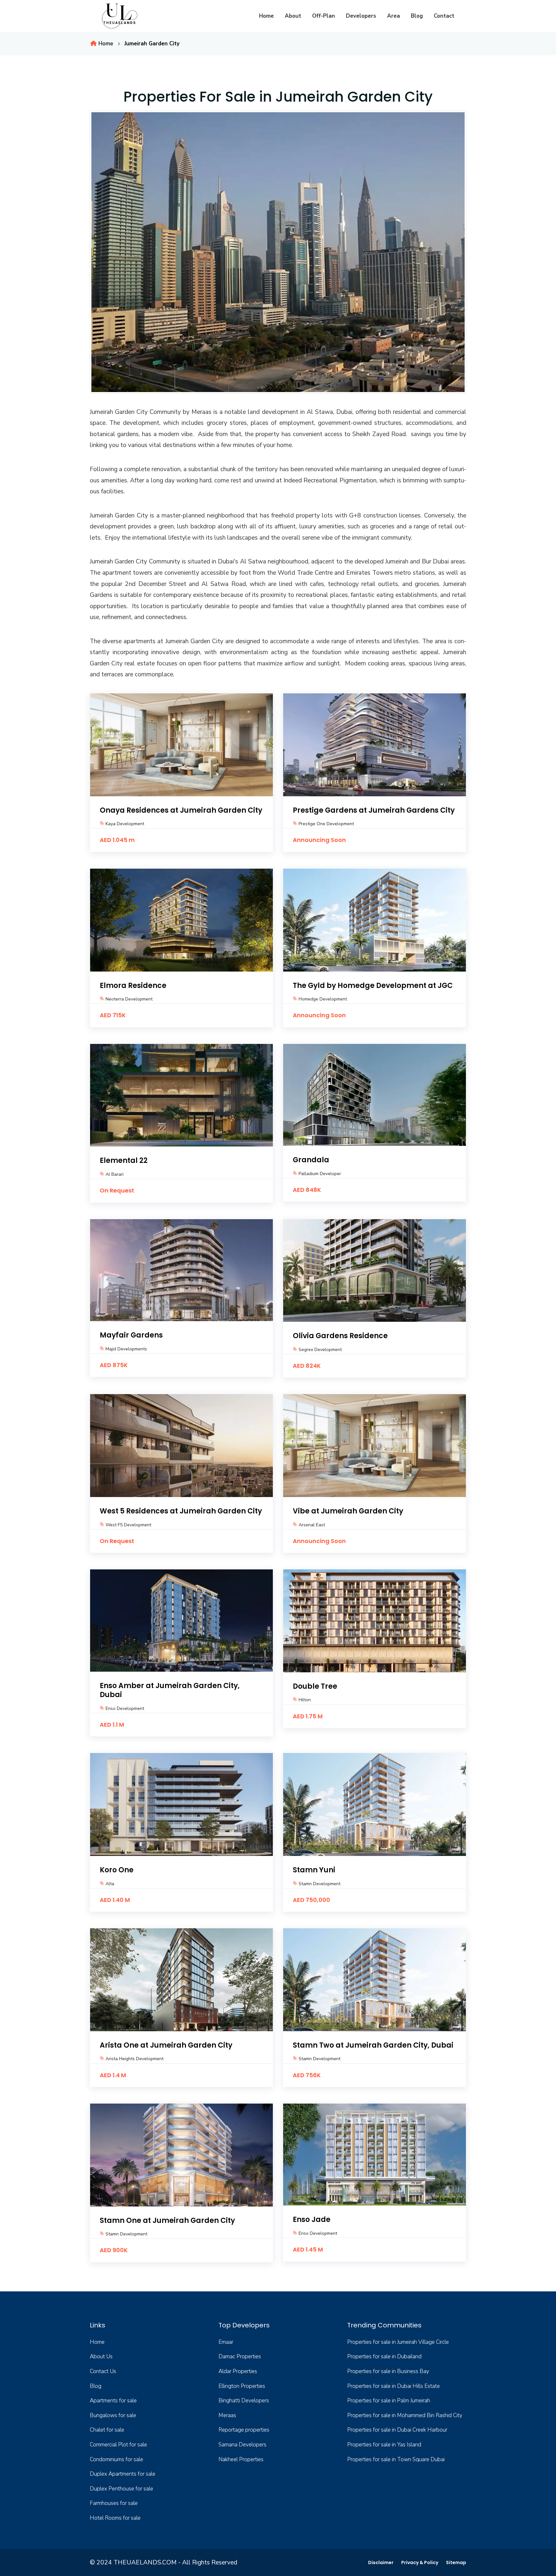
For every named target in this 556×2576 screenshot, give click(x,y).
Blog (417, 16)
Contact (444, 16)
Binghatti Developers (244, 2401)
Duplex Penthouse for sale (121, 2489)
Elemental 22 (124, 1160)
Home (266, 16)
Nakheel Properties (241, 2459)
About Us (101, 2357)
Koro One (117, 1870)
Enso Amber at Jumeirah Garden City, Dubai (170, 1690)
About (293, 16)
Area (394, 16)
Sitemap (456, 2562)
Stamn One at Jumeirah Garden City (167, 2220)
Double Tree (315, 1686)
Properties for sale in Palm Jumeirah (389, 2401)
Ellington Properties (242, 2386)
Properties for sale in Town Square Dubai (396, 2459)
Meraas (227, 2415)
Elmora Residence (133, 986)
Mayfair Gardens (131, 1335)
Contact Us (103, 2371)
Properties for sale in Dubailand (384, 2357)
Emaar (226, 2342)
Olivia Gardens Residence (340, 1336)
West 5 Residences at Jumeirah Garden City (181, 1511)
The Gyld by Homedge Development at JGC (373, 986)
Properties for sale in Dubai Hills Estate (394, 2386)
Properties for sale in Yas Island (384, 2445)
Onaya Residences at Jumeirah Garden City (181, 810)
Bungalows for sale (113, 2415)
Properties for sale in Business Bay (388, 2371)
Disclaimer (381, 2562)
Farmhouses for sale (114, 2503)
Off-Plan (324, 16)
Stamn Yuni (314, 1870)
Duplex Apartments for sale (123, 2474)
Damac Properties (240, 2357)
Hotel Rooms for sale (115, 2518)
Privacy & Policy (420, 2562)
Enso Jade (312, 2220)
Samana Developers (242, 2445)
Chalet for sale (107, 2430)
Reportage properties (244, 2430)
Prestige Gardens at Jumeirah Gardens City (374, 810)
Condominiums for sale (116, 2459)
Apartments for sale (113, 2401)
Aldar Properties (238, 2371)
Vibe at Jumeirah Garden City (348, 1511)
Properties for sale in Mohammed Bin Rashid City (405, 2415)
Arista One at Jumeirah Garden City (166, 2045)
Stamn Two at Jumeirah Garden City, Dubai (373, 2045)
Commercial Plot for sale (118, 2445)
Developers (361, 16)
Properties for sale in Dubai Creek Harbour (397, 2430)
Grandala (311, 1160)
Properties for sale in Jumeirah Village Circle (398, 2342)
